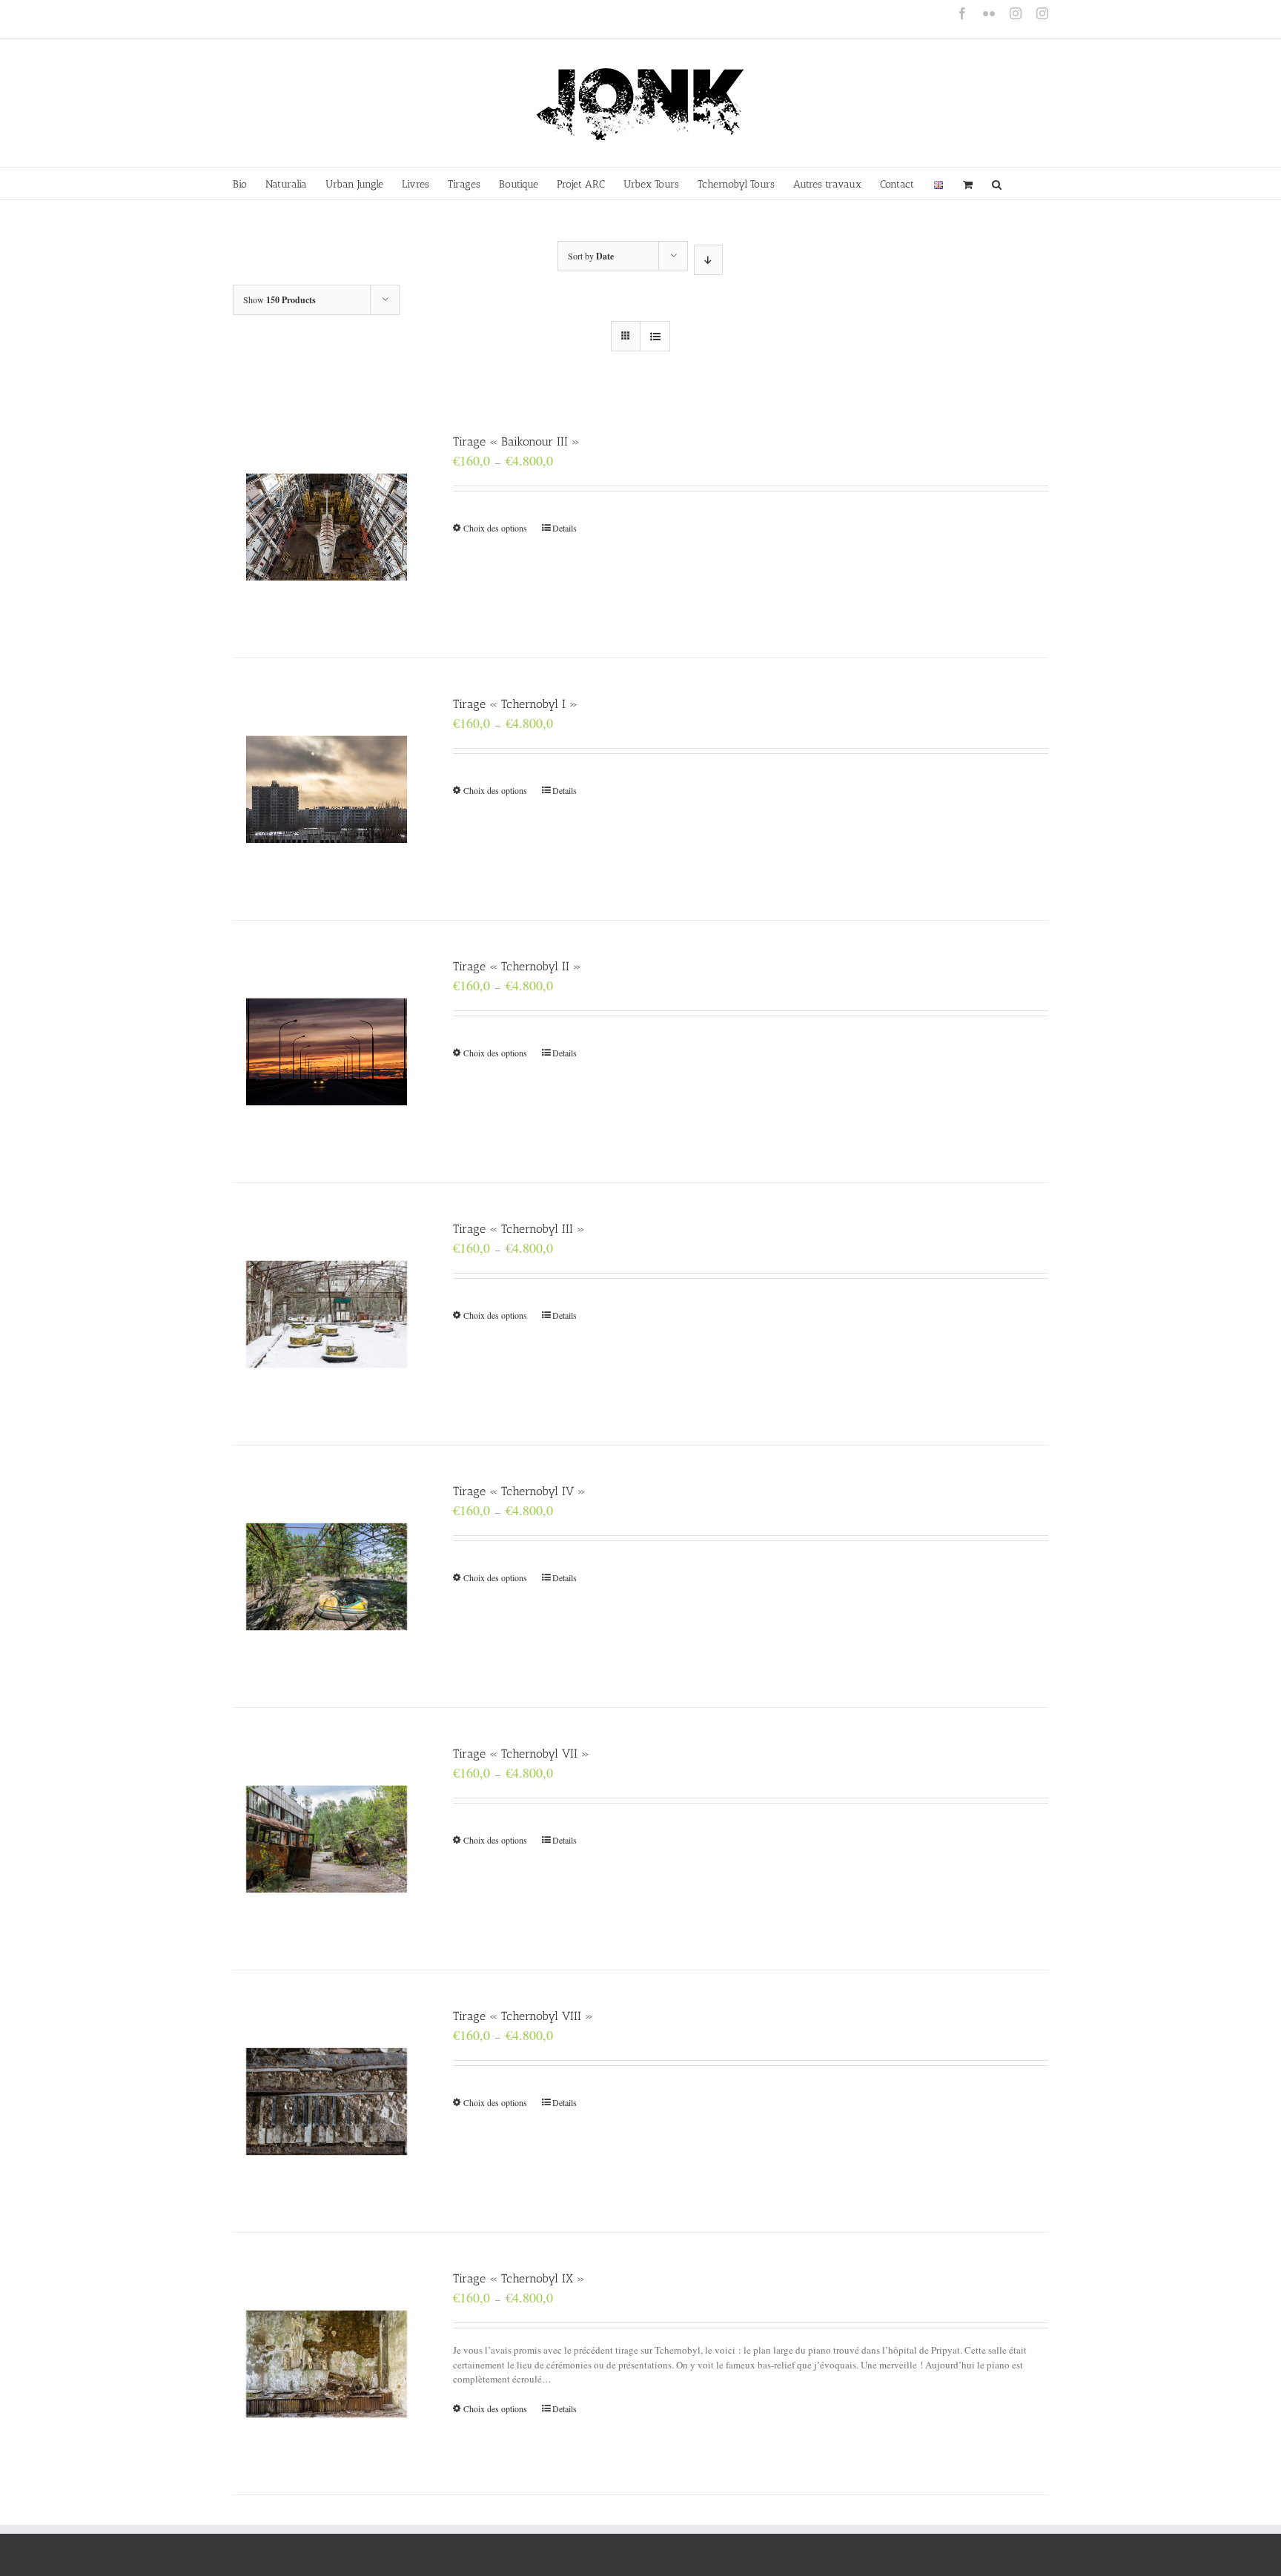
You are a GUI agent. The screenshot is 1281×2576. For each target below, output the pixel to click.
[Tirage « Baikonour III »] (327, 527)
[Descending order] (708, 260)
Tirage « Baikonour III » (516, 441)
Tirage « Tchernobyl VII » (521, 1754)
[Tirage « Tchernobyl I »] (327, 789)
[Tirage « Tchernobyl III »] (327, 1314)
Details (565, 528)
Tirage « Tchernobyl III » (519, 1229)
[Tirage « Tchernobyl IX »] (327, 2364)
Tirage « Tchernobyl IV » (519, 1491)
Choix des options (495, 528)
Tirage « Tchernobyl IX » (519, 2278)
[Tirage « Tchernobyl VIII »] (327, 2101)
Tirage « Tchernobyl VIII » (523, 2016)
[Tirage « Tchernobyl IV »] (327, 1576)
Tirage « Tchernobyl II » (517, 966)
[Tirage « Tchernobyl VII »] (327, 1839)
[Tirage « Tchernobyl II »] (327, 1052)
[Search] (997, 183)
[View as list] (655, 336)
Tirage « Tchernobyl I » (515, 704)
